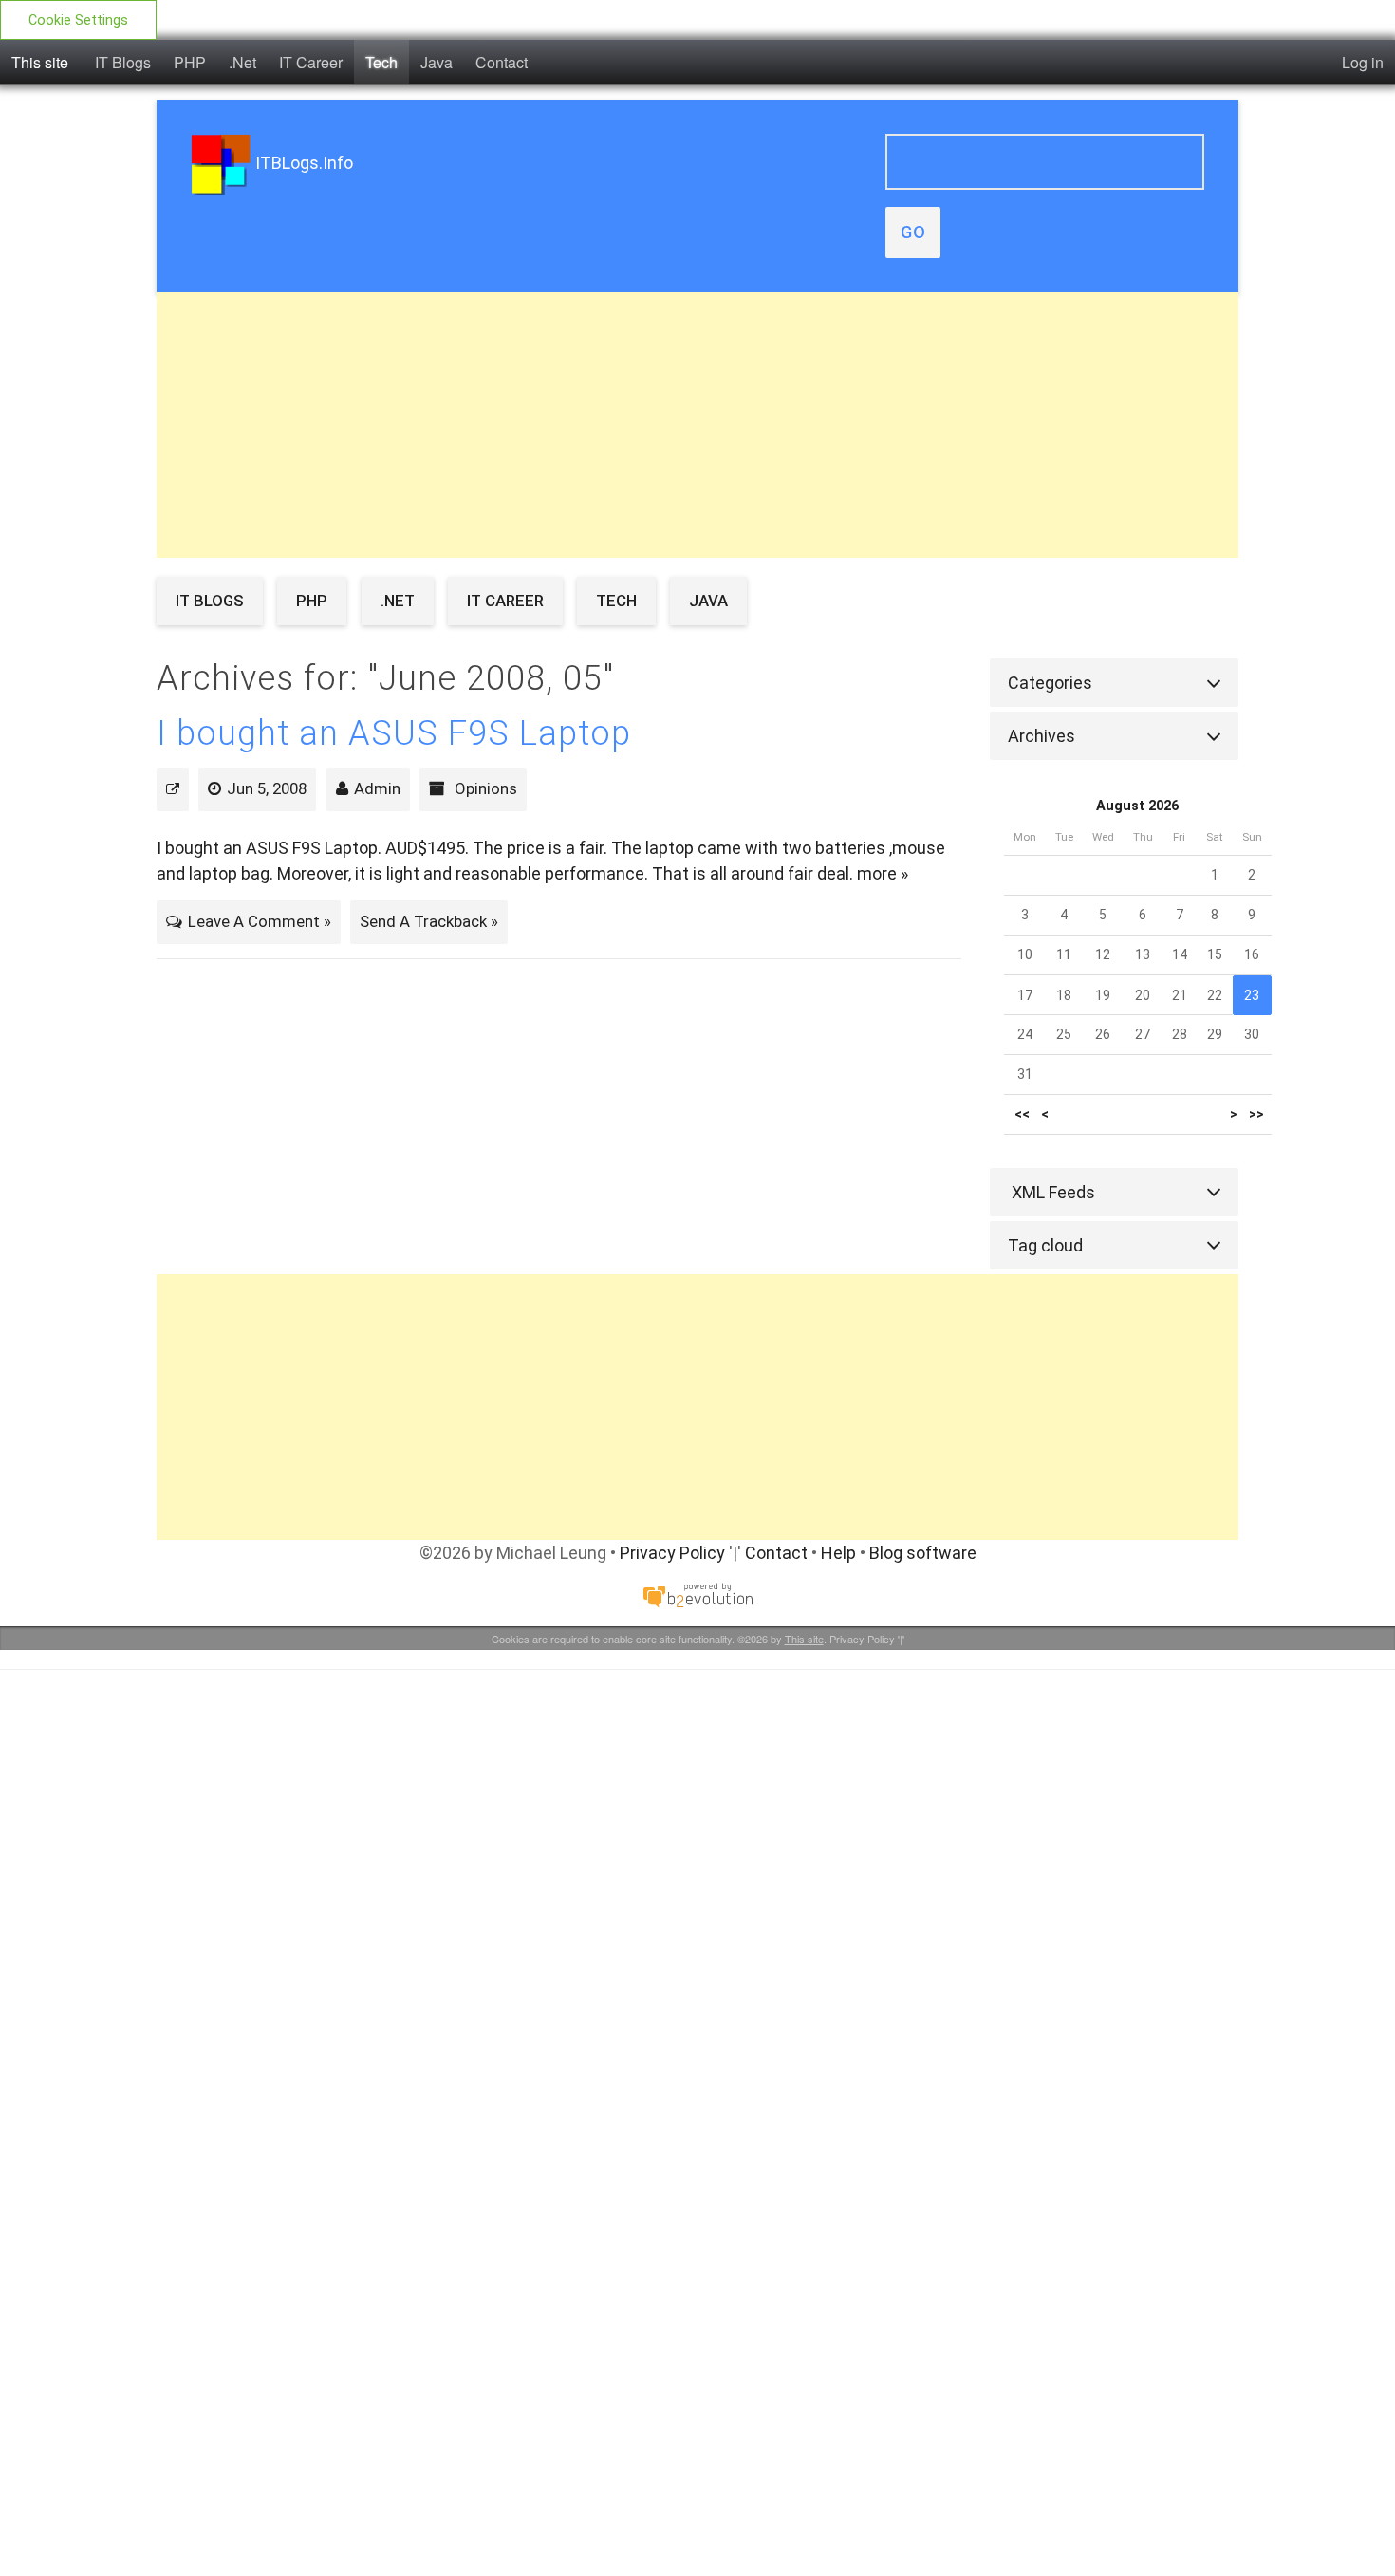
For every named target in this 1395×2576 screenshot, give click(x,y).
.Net (242, 62)
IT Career (311, 62)
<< (1022, 1114)
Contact (502, 62)
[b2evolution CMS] (697, 1594)
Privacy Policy (672, 1553)
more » (883, 873)
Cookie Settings (78, 20)
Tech (381, 62)
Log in (1363, 62)
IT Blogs (123, 62)
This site (40, 62)
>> (1256, 1114)
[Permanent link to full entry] (173, 788)
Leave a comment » (260, 921)
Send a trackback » (429, 921)
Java (437, 62)
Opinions (486, 788)
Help (838, 1553)
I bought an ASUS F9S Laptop (394, 733)
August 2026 (1137, 806)
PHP (190, 62)
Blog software (923, 1553)
